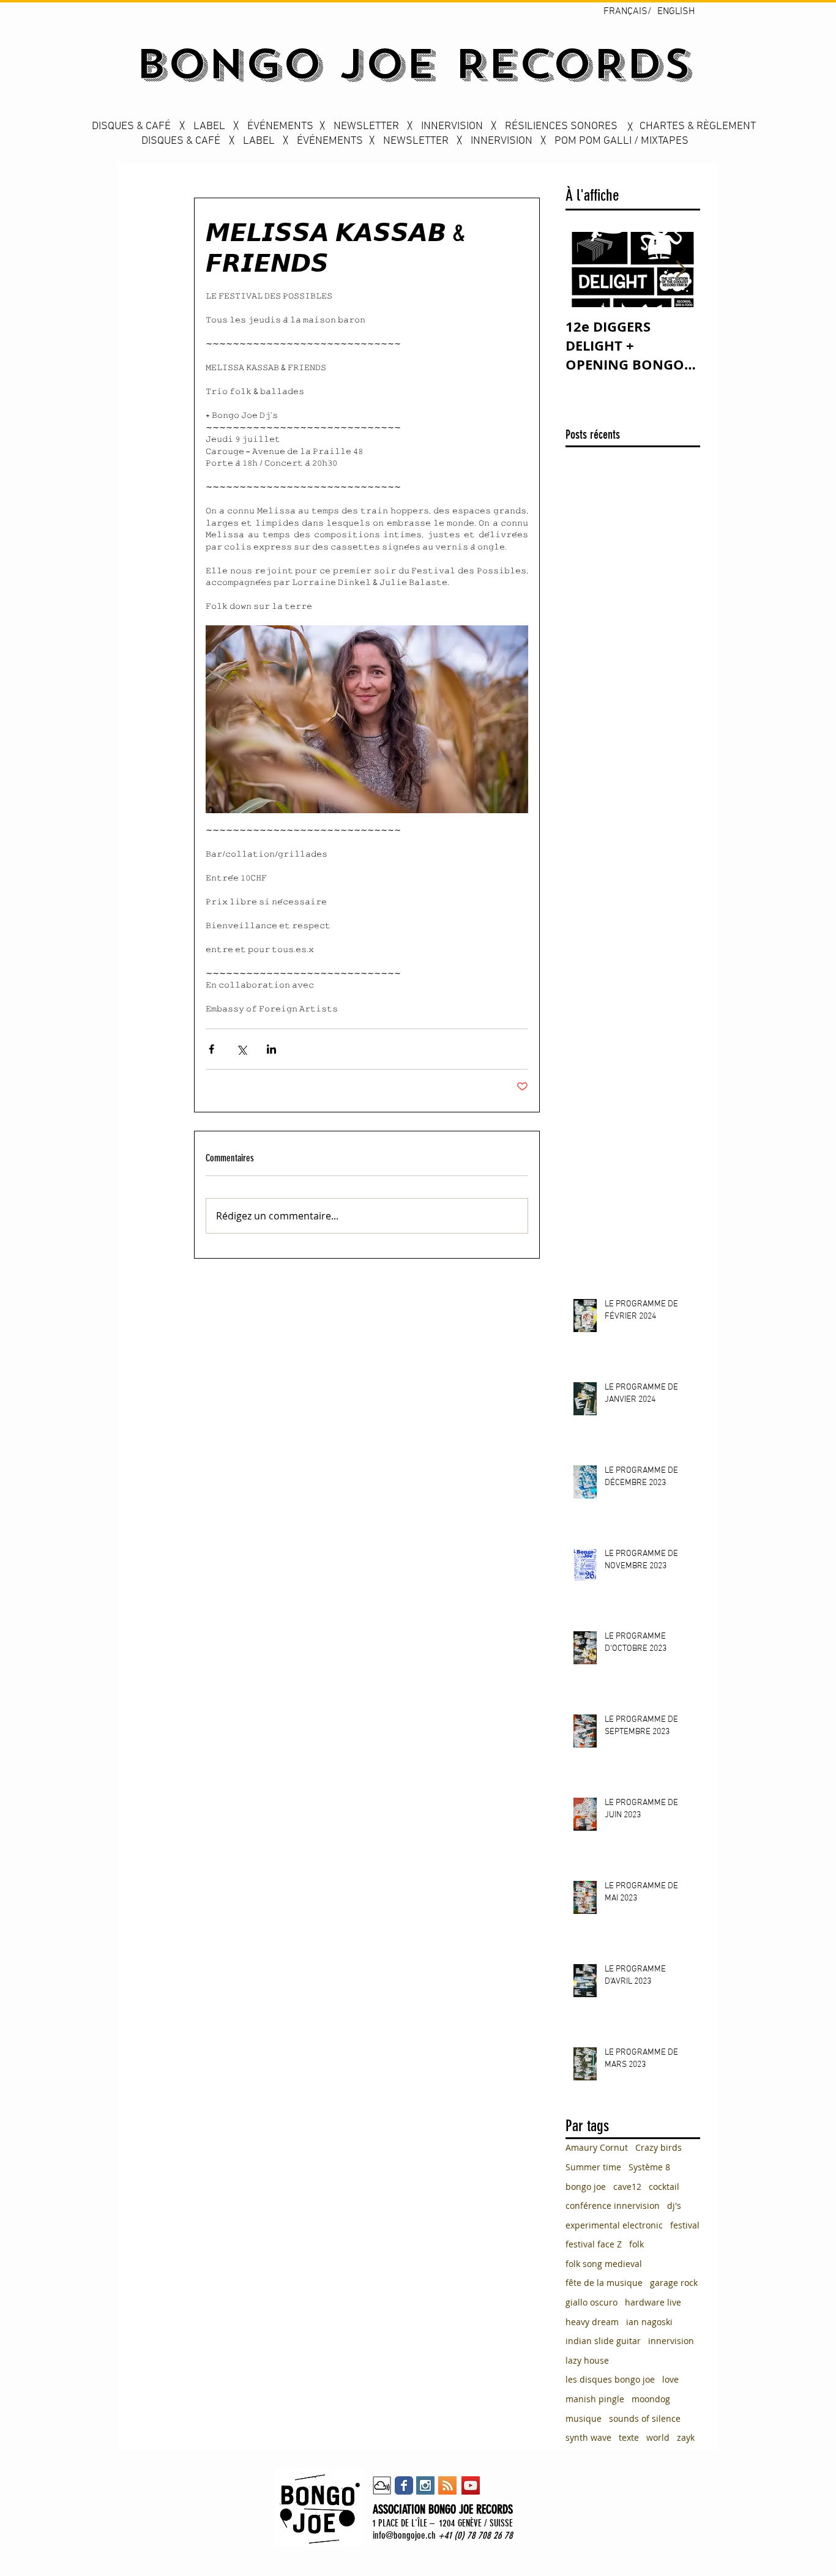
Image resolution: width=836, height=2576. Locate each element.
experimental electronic (614, 2225)
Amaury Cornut (597, 2147)
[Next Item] (681, 270)
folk (636, 2244)
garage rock (674, 2283)
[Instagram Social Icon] (425, 2485)
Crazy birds (659, 2147)
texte (629, 2437)
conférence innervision (613, 2206)
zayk (686, 2437)
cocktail (664, 2187)
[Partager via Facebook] (211, 1049)
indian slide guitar (603, 2341)
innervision (671, 2341)
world (658, 2437)
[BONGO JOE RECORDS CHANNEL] (471, 2485)
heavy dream (592, 2322)
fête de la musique (604, 2283)
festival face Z (594, 2244)
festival (685, 2225)
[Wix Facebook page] (404, 2485)
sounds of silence (645, 2418)
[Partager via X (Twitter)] (241, 1049)
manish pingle (595, 2399)
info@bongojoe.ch (404, 2535)
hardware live (653, 2302)
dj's (674, 2206)
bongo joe (586, 2187)
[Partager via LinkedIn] (271, 1049)
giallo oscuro (592, 2302)
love (670, 2379)
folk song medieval (604, 2264)
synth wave (588, 2437)
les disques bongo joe (610, 2379)
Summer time (593, 2167)
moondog (651, 2399)
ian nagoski (649, 2322)
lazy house (587, 2360)
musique (584, 2418)
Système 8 (649, 2167)
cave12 (627, 2187)
